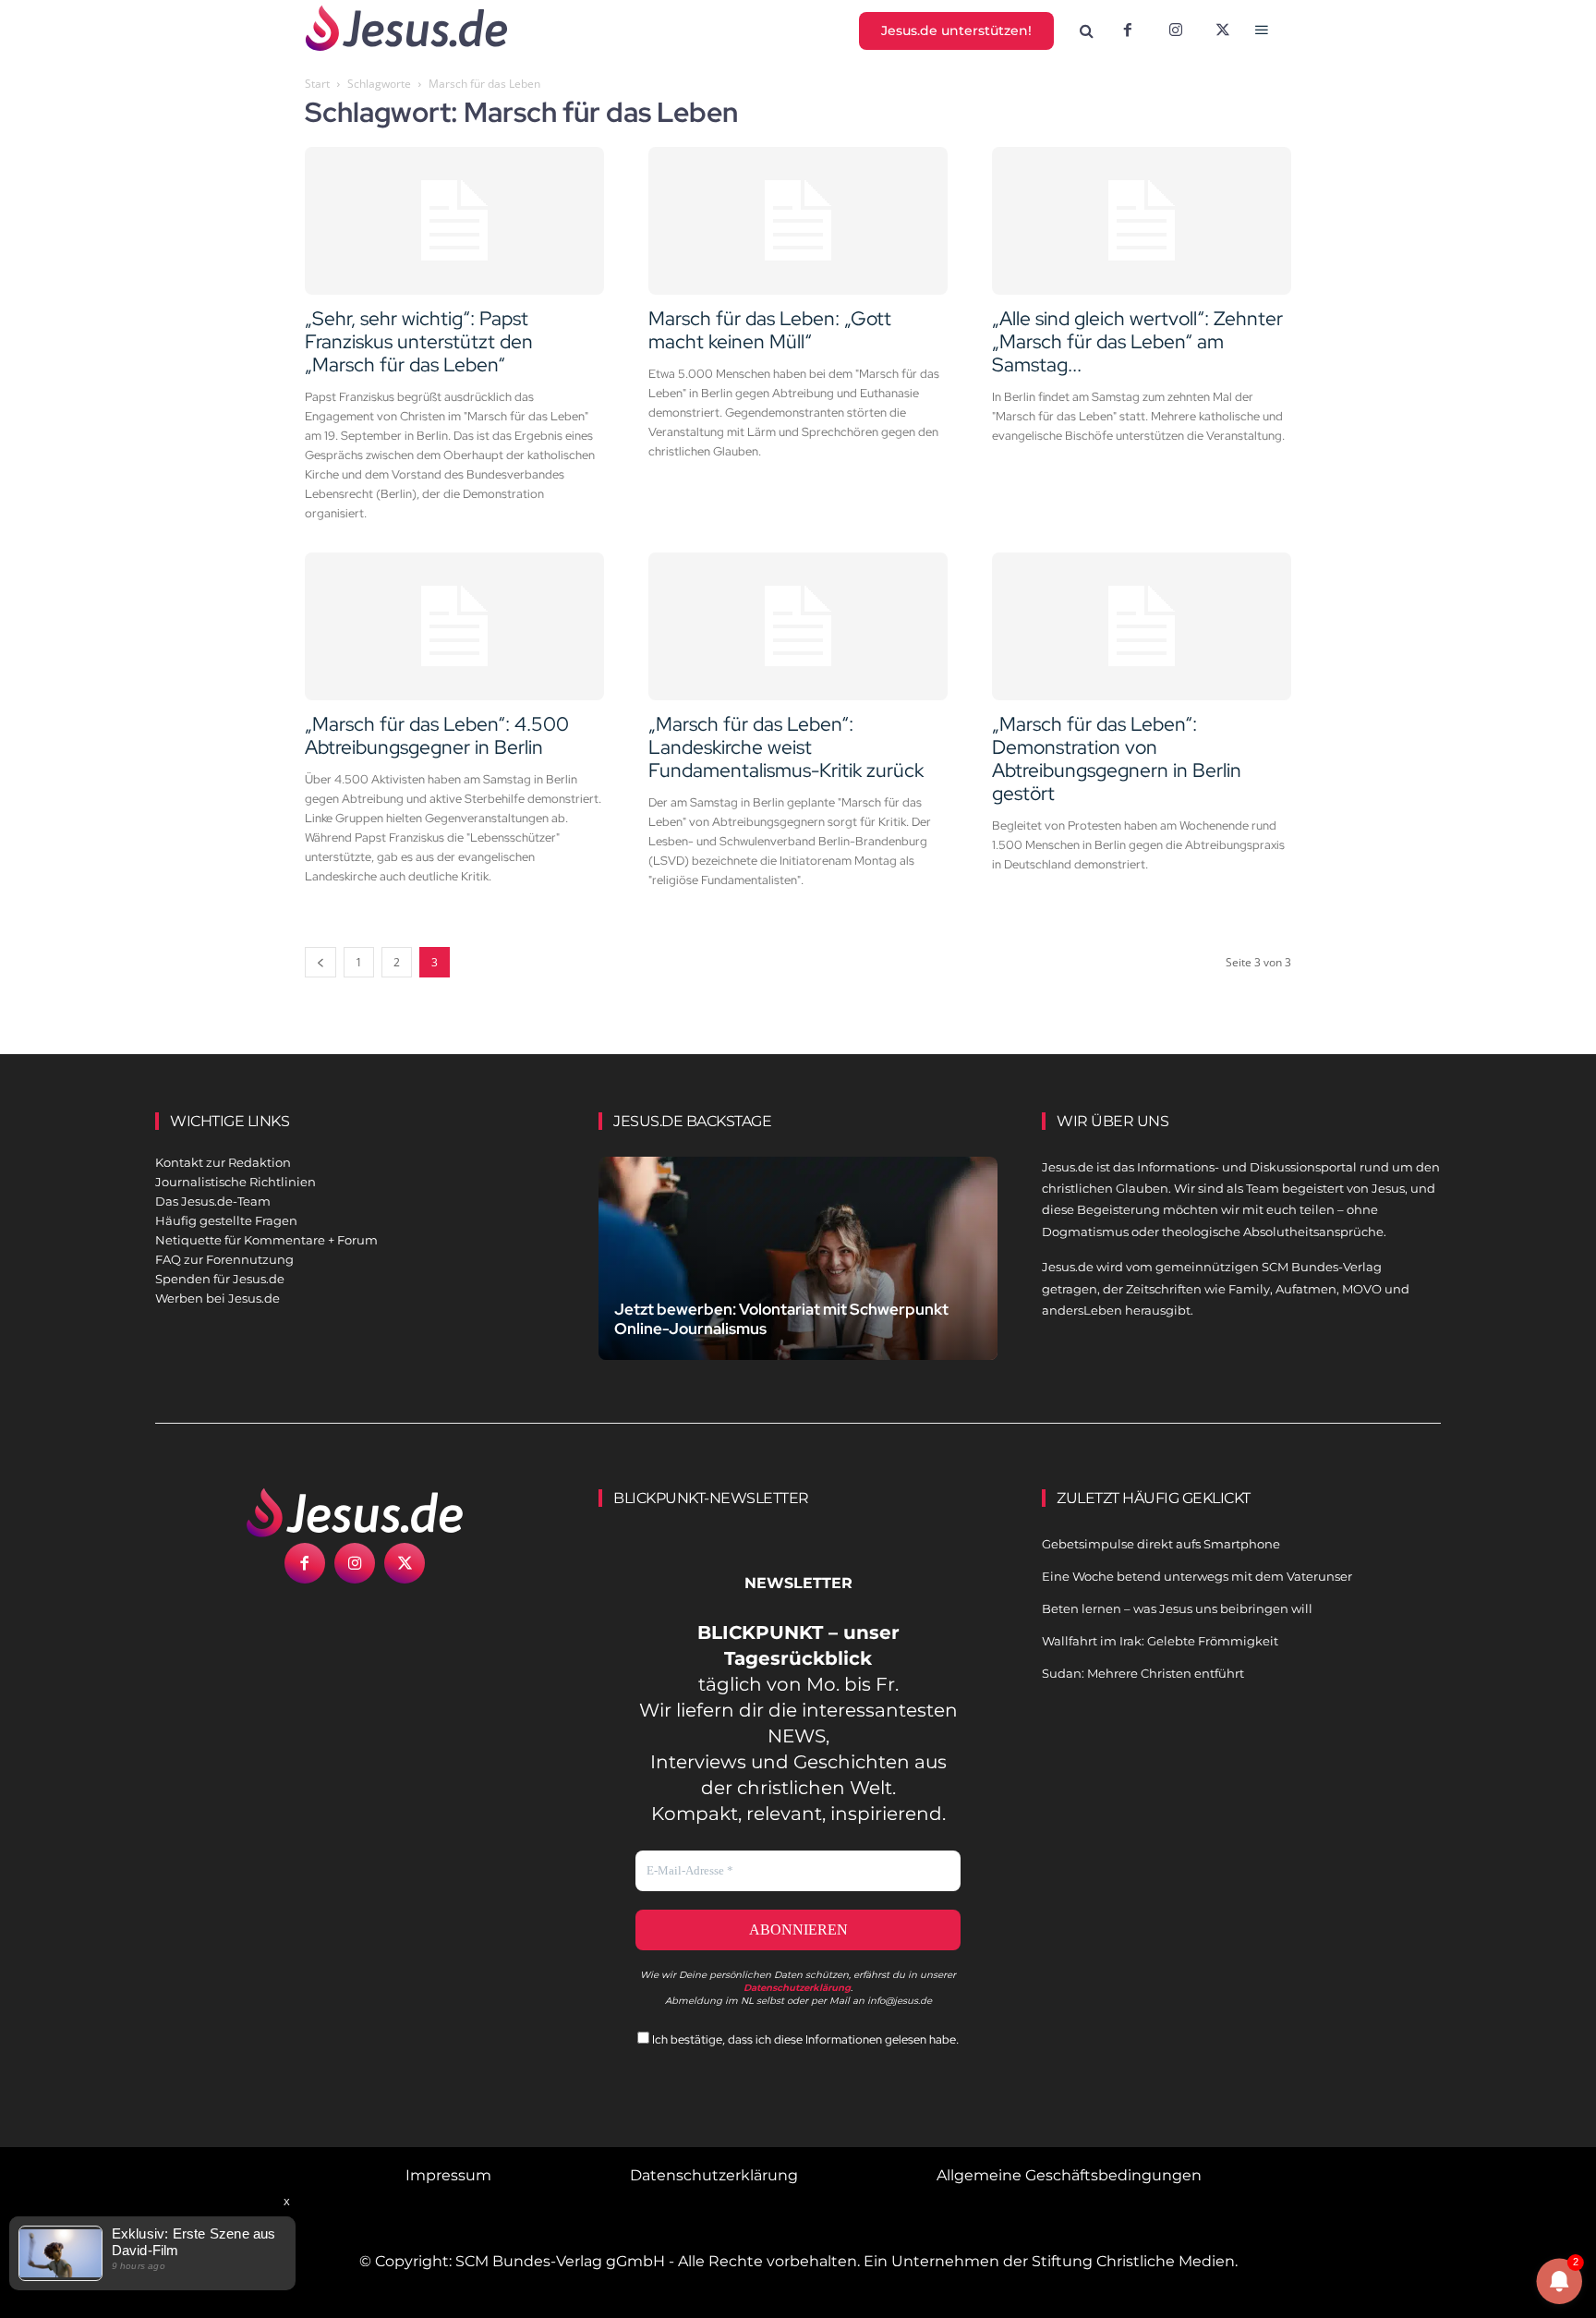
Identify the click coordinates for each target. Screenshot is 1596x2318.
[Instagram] (1176, 31)
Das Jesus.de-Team (213, 1201)
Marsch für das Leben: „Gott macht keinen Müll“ (770, 330)
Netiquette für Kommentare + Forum (266, 1240)
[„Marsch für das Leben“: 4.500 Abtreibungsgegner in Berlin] (454, 626)
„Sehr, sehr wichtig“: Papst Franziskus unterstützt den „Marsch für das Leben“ (419, 341)
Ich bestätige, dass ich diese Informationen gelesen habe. (804, 2039)
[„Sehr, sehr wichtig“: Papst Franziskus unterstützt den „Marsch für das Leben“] (454, 221)
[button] (1087, 31)
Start (317, 84)
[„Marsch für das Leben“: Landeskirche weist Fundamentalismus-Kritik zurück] (798, 626)
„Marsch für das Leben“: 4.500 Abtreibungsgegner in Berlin (437, 735)
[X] (1224, 31)
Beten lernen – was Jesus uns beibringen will (1177, 1608)
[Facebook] (1128, 31)
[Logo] (355, 1512)
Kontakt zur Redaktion (223, 1162)
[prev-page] (320, 962)
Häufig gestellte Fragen (226, 1220)
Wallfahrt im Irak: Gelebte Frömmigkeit (1160, 1641)
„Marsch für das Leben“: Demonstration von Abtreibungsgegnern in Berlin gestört (1117, 759)
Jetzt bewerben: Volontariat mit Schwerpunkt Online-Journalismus (781, 1319)
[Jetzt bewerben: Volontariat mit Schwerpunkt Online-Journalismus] (798, 1280)
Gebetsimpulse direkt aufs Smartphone (1161, 1544)
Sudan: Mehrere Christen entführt (1143, 1673)
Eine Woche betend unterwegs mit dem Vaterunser (1197, 1576)
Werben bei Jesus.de (218, 1298)
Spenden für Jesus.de (220, 1279)
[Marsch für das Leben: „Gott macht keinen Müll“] (798, 221)
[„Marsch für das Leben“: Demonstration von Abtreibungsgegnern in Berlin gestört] (1142, 626)
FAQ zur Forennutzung (224, 1259)
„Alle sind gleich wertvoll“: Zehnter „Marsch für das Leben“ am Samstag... (1137, 341)
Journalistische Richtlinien (236, 1182)
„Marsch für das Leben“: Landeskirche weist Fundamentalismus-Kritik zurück (786, 747)
